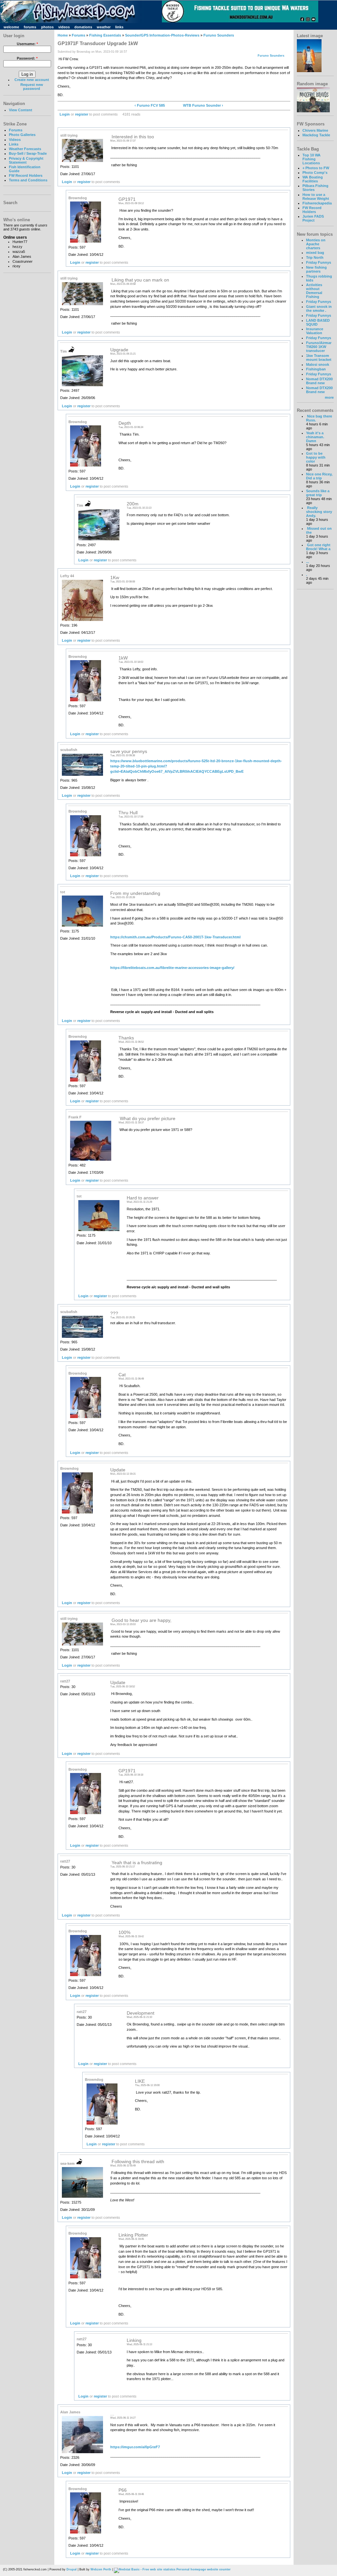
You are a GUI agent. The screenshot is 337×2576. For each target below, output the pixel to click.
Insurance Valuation (315, 331)
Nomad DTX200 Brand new (319, 381)
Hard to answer (143, 1198)
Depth (125, 423)
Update (118, 1470)
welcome (11, 27)
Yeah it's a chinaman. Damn (315, 437)
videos (64, 27)
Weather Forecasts (25, 149)
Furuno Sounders (219, 35)
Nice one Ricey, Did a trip (319, 476)
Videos (15, 140)
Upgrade (119, 350)
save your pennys (129, 751)
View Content (21, 110)
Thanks (126, 1038)
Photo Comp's (315, 173)
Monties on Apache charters (316, 244)
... (112, 2414)
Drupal (72, 2569)
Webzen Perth (101, 2569)
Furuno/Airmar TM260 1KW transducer (319, 347)
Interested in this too (132, 137)
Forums (16, 130)
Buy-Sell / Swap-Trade (28, 153)
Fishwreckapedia (317, 203)
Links (14, 144)
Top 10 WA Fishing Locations (311, 159)
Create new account (32, 80)
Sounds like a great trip (318, 493)
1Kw (115, 578)
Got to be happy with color (316, 457)
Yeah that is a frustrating (136, 1863)
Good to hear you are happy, (141, 1620)
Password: (27, 58)
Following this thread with (137, 2162)
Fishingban (316, 369)
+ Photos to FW (316, 168)
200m (133, 504)
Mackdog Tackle (316, 135)
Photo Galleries (22, 135)
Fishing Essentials (105, 35)
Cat (122, 1375)
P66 (123, 2490)
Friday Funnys (319, 262)
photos (47, 27)
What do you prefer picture (147, 1119)
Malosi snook (318, 364)
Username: (27, 44)
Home (63, 35)
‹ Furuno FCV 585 (150, 105)
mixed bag (315, 253)
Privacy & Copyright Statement (26, 160)
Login (65, 114)
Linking (134, 2340)
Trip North (315, 257)
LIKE (140, 2081)
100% (124, 1932)
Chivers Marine (315, 130)
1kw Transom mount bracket (319, 358)
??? (114, 1314)
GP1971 (127, 199)
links (119, 27)
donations (83, 27)
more (329, 397)
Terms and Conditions (28, 180)
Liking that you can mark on (140, 280)
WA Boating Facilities (313, 179)
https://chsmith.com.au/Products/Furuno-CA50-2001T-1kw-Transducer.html (175, 937)
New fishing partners (316, 269)
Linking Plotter (133, 2235)
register (82, 114)
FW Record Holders (26, 175)
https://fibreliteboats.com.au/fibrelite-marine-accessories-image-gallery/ (172, 968)
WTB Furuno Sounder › (203, 105)
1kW (123, 658)
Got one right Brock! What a (318, 547)
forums (30, 27)
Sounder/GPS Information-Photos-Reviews (162, 35)
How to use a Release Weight (316, 197)
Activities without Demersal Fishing (314, 291)
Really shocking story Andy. (319, 512)
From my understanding (135, 893)
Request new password (32, 87)
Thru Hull (128, 813)
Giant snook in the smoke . (319, 309)
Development (141, 2013)
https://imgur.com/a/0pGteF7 (135, 2447)
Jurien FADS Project (313, 218)
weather (104, 27)
